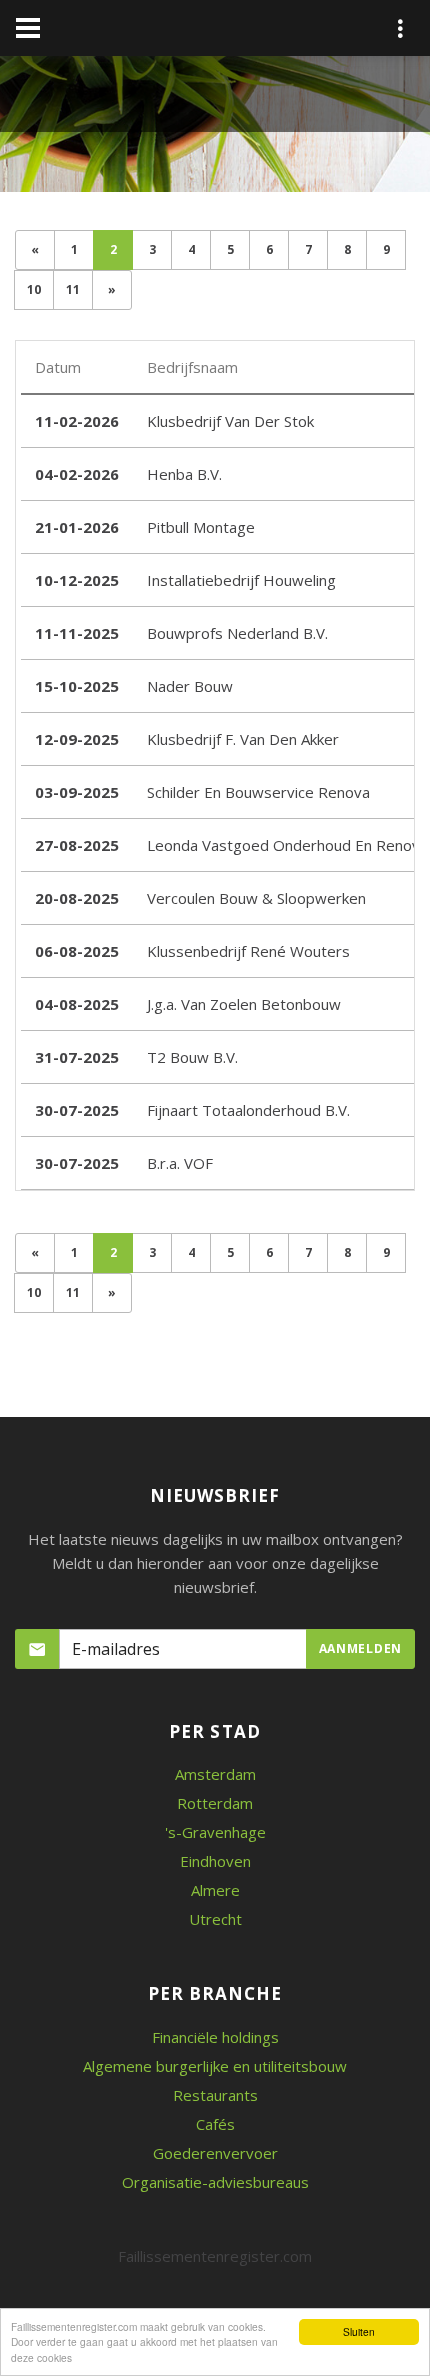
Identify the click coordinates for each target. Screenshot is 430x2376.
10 (34, 289)
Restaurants (215, 2095)
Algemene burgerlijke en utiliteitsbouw (215, 2066)
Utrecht (215, 1919)
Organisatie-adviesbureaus (215, 2182)
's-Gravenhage (215, 1832)
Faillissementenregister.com (215, 2256)
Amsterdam (215, 1774)
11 (73, 289)
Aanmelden (360, 1648)
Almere (215, 1890)
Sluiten (359, 2331)
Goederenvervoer (215, 2153)
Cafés (215, 2124)
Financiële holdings (215, 2037)
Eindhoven (215, 1861)
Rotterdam (215, 1803)
